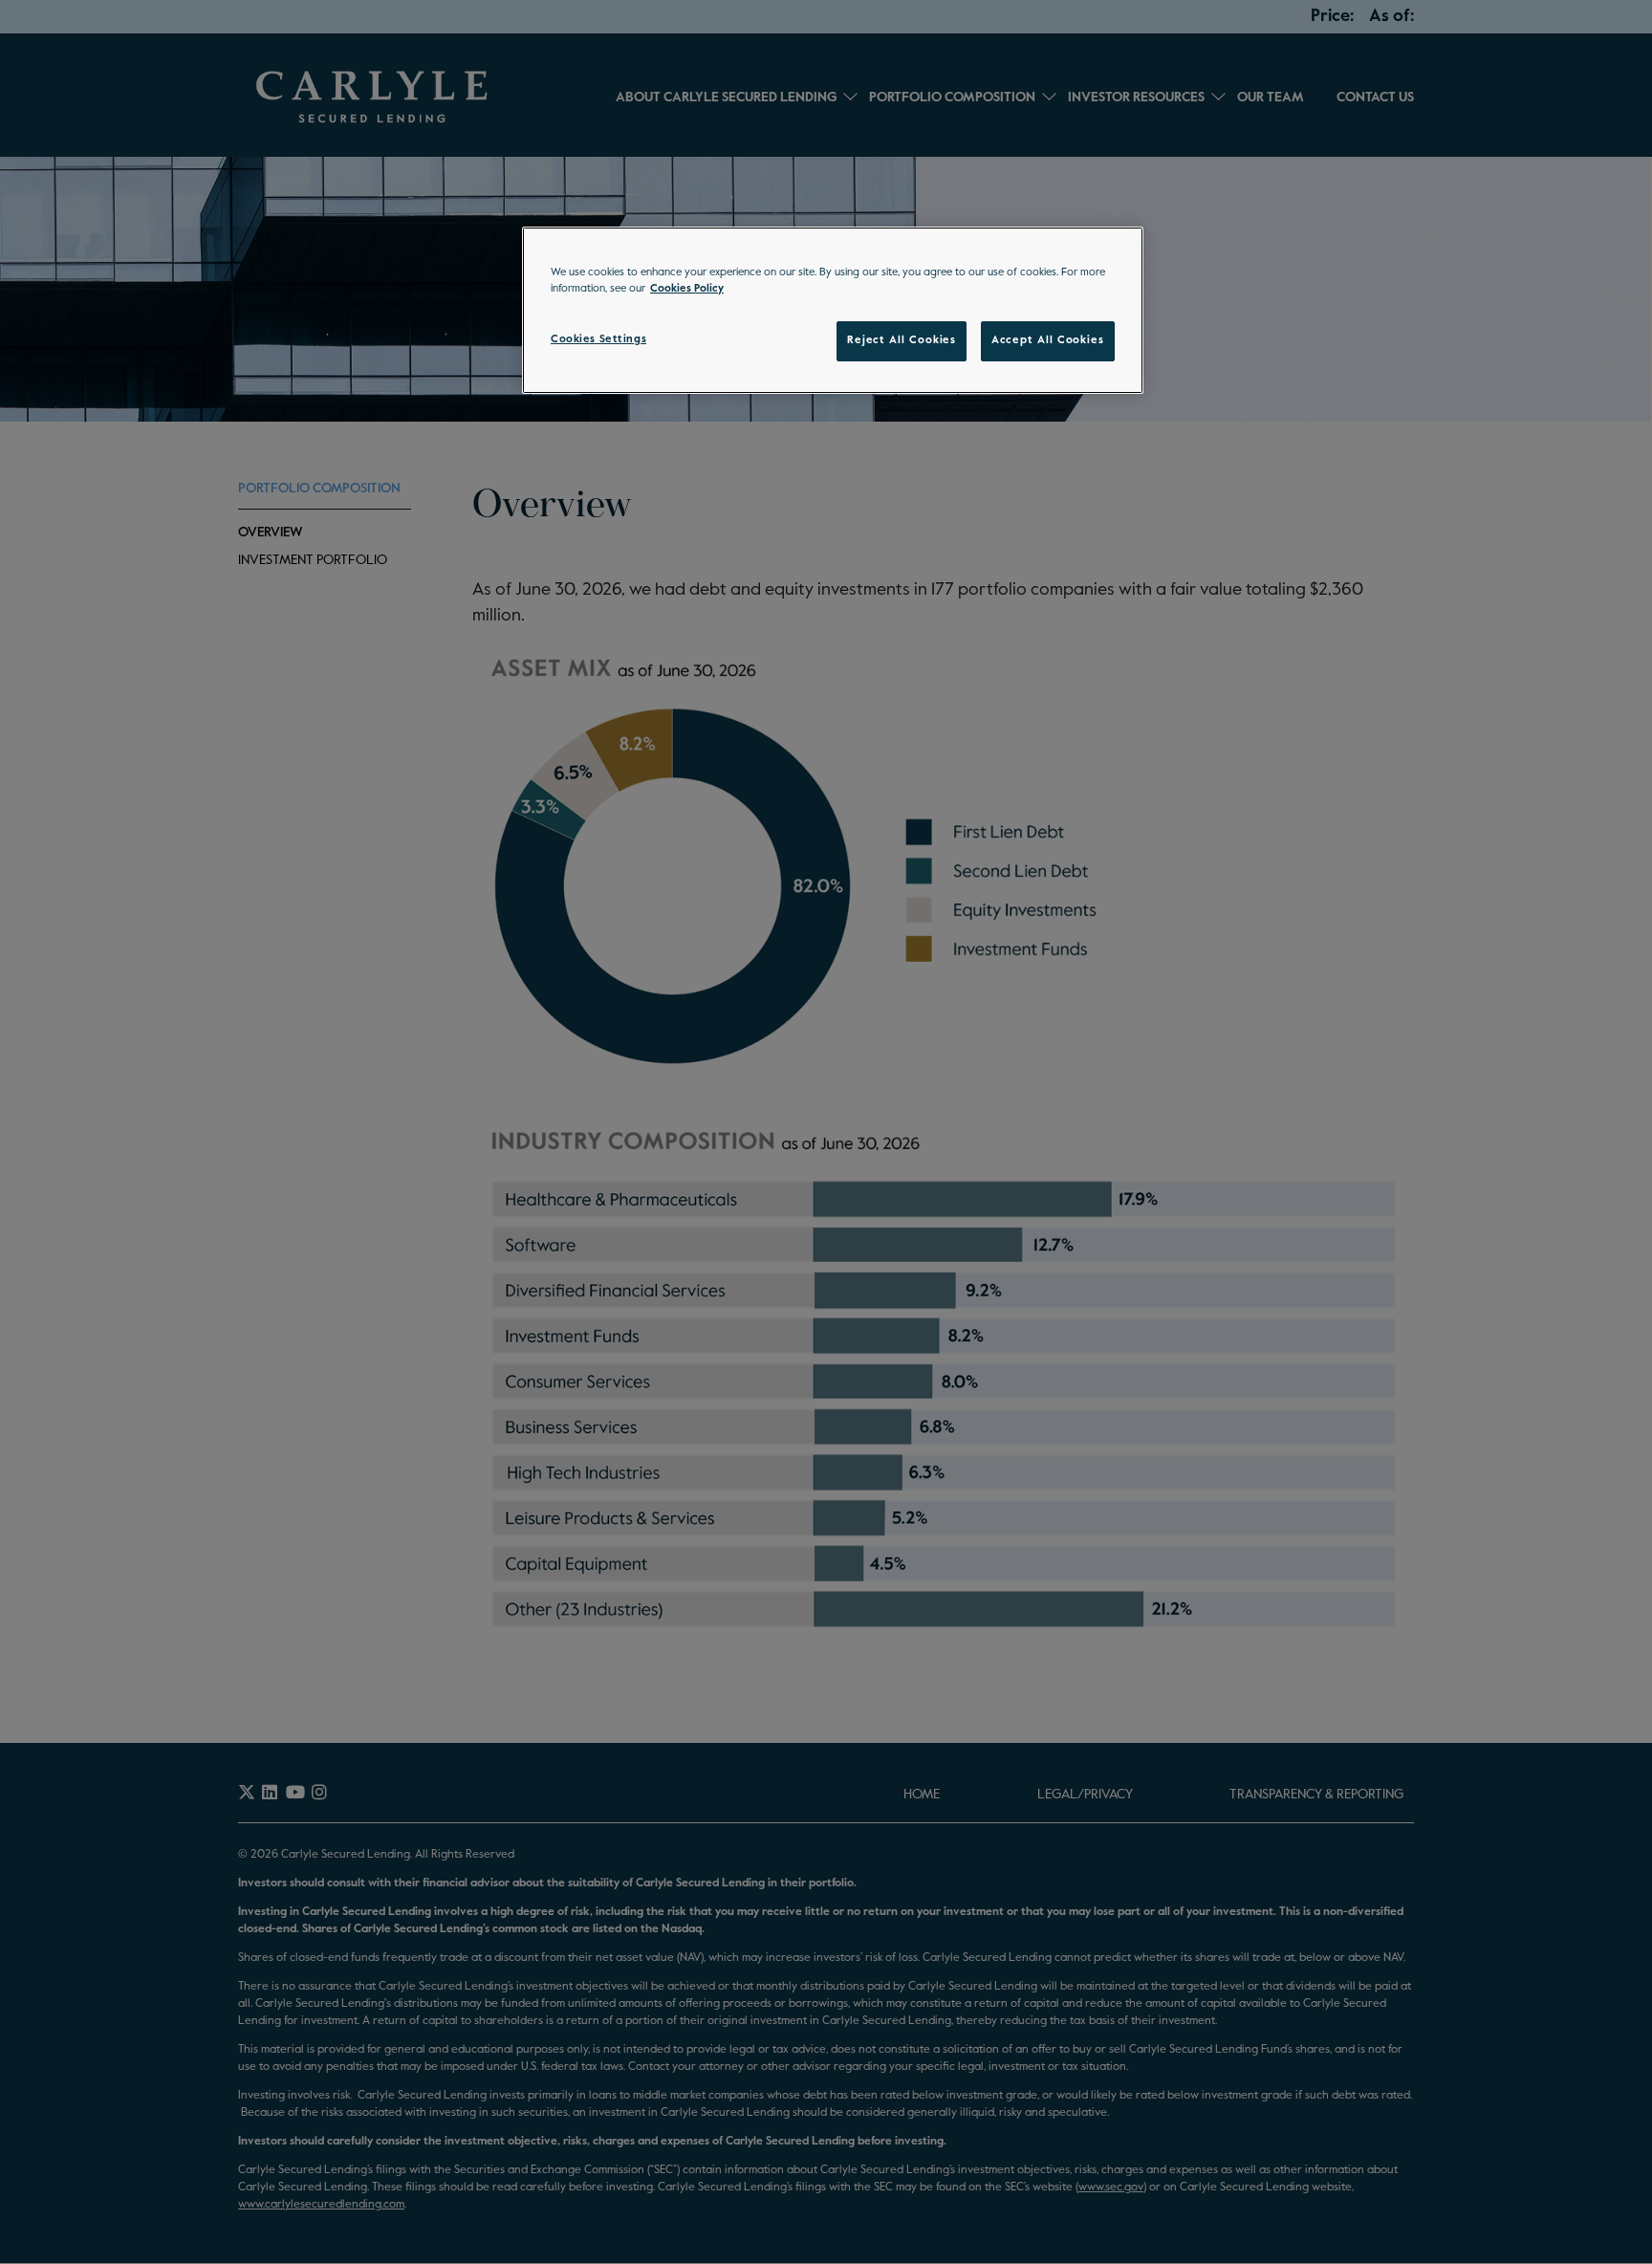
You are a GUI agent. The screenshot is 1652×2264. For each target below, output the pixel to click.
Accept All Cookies (1048, 340)
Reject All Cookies (902, 340)
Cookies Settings (598, 339)
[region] (833, 310)
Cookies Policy (687, 289)
